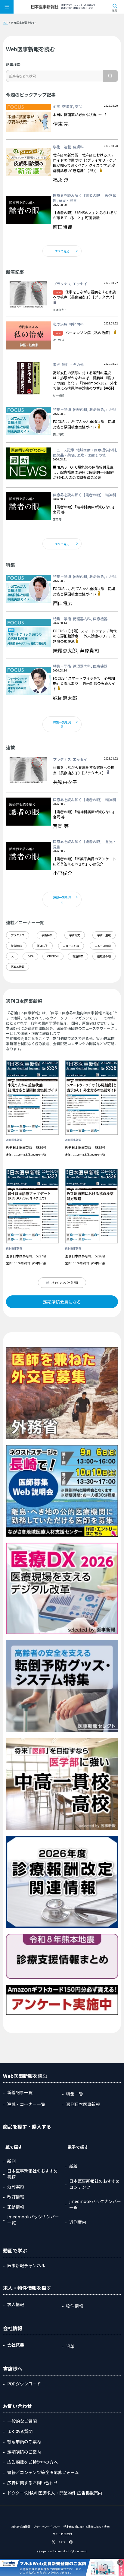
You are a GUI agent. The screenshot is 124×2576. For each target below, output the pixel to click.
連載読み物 (104, 956)
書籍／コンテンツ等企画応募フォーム (43, 2472)
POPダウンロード (24, 2384)
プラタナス (18, 935)
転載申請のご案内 (24, 2442)
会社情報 (13, 2328)
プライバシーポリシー (47, 2527)
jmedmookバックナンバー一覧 (33, 2220)
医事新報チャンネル (26, 2265)
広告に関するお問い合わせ (33, 2483)
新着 (73, 2166)
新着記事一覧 (20, 2092)
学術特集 (47, 935)
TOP (6, 23)
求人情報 (16, 2304)
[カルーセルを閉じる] (120, 2563)
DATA (30, 956)
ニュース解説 (103, 946)
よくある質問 (20, 2431)
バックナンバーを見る (65, 1283)
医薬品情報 (18, 967)
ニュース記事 (71, 946)
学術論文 (75, 935)
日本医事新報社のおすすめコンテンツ (95, 2184)
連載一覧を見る (62, 899)
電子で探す (78, 2147)
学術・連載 (104, 935)
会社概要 (16, 2345)
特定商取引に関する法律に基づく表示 (87, 2527)
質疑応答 (42, 946)
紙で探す (14, 2147)
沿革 (70, 2346)
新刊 (11, 2161)
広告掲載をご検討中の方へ (33, 2462)
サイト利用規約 (62, 2534)
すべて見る (62, 251)
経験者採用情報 (21, 2527)
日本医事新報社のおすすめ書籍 (33, 2174)
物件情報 (75, 2306)
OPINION (53, 956)
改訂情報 (16, 2197)
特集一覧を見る (62, 724)
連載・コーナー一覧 (26, 2104)
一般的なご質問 (22, 2421)
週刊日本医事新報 (83, 2104)
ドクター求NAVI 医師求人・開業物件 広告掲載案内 (55, 2493)
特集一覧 (75, 2094)
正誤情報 (16, 2207)
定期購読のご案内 (24, 2452)
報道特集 (78, 956)
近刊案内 (16, 2186)
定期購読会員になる (62, 1302)
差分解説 (16, 946)
